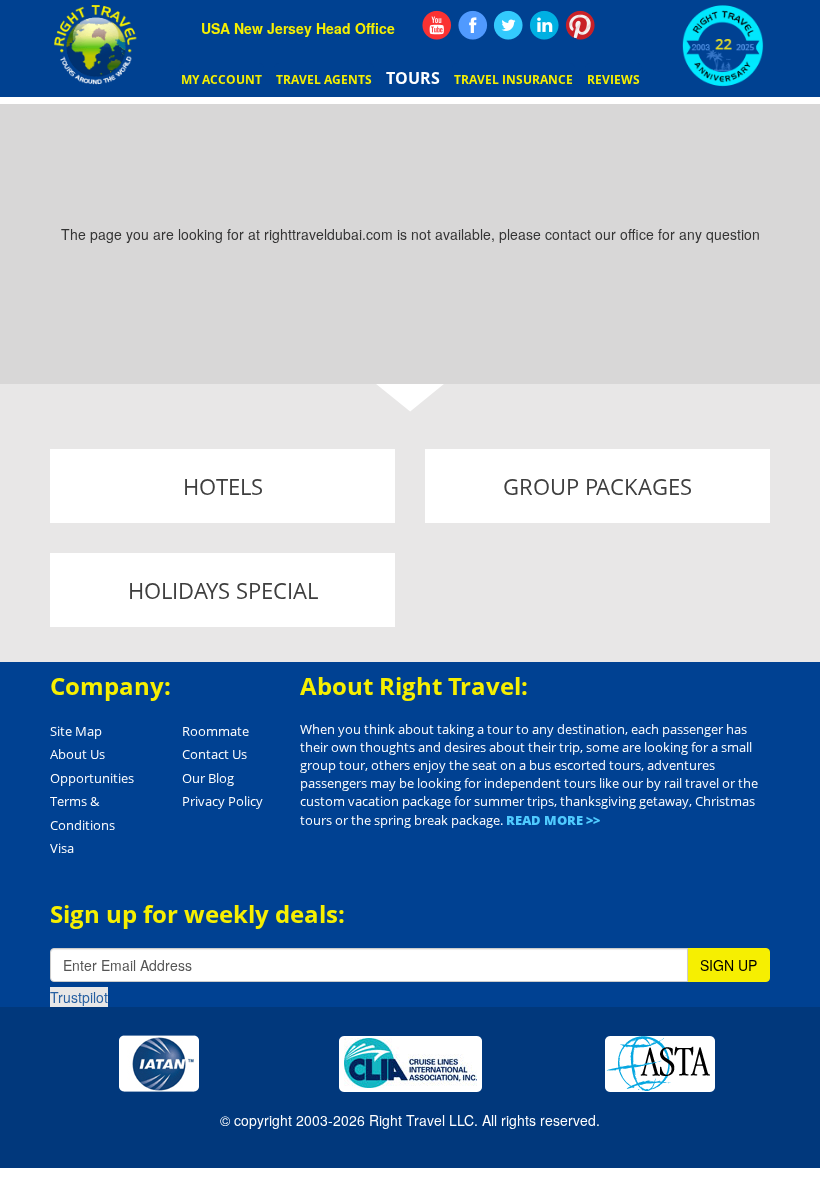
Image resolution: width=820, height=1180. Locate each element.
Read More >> (553, 820)
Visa (62, 848)
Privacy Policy (222, 801)
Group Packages (597, 486)
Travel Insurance (513, 79)
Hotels (223, 486)
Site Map (76, 731)
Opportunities (92, 778)
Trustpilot (79, 997)
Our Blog (208, 778)
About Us (77, 754)
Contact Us (214, 754)
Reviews (613, 79)
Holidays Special (223, 590)
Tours (413, 78)
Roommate (215, 731)
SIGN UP (728, 965)
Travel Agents (324, 79)
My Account (221, 79)
